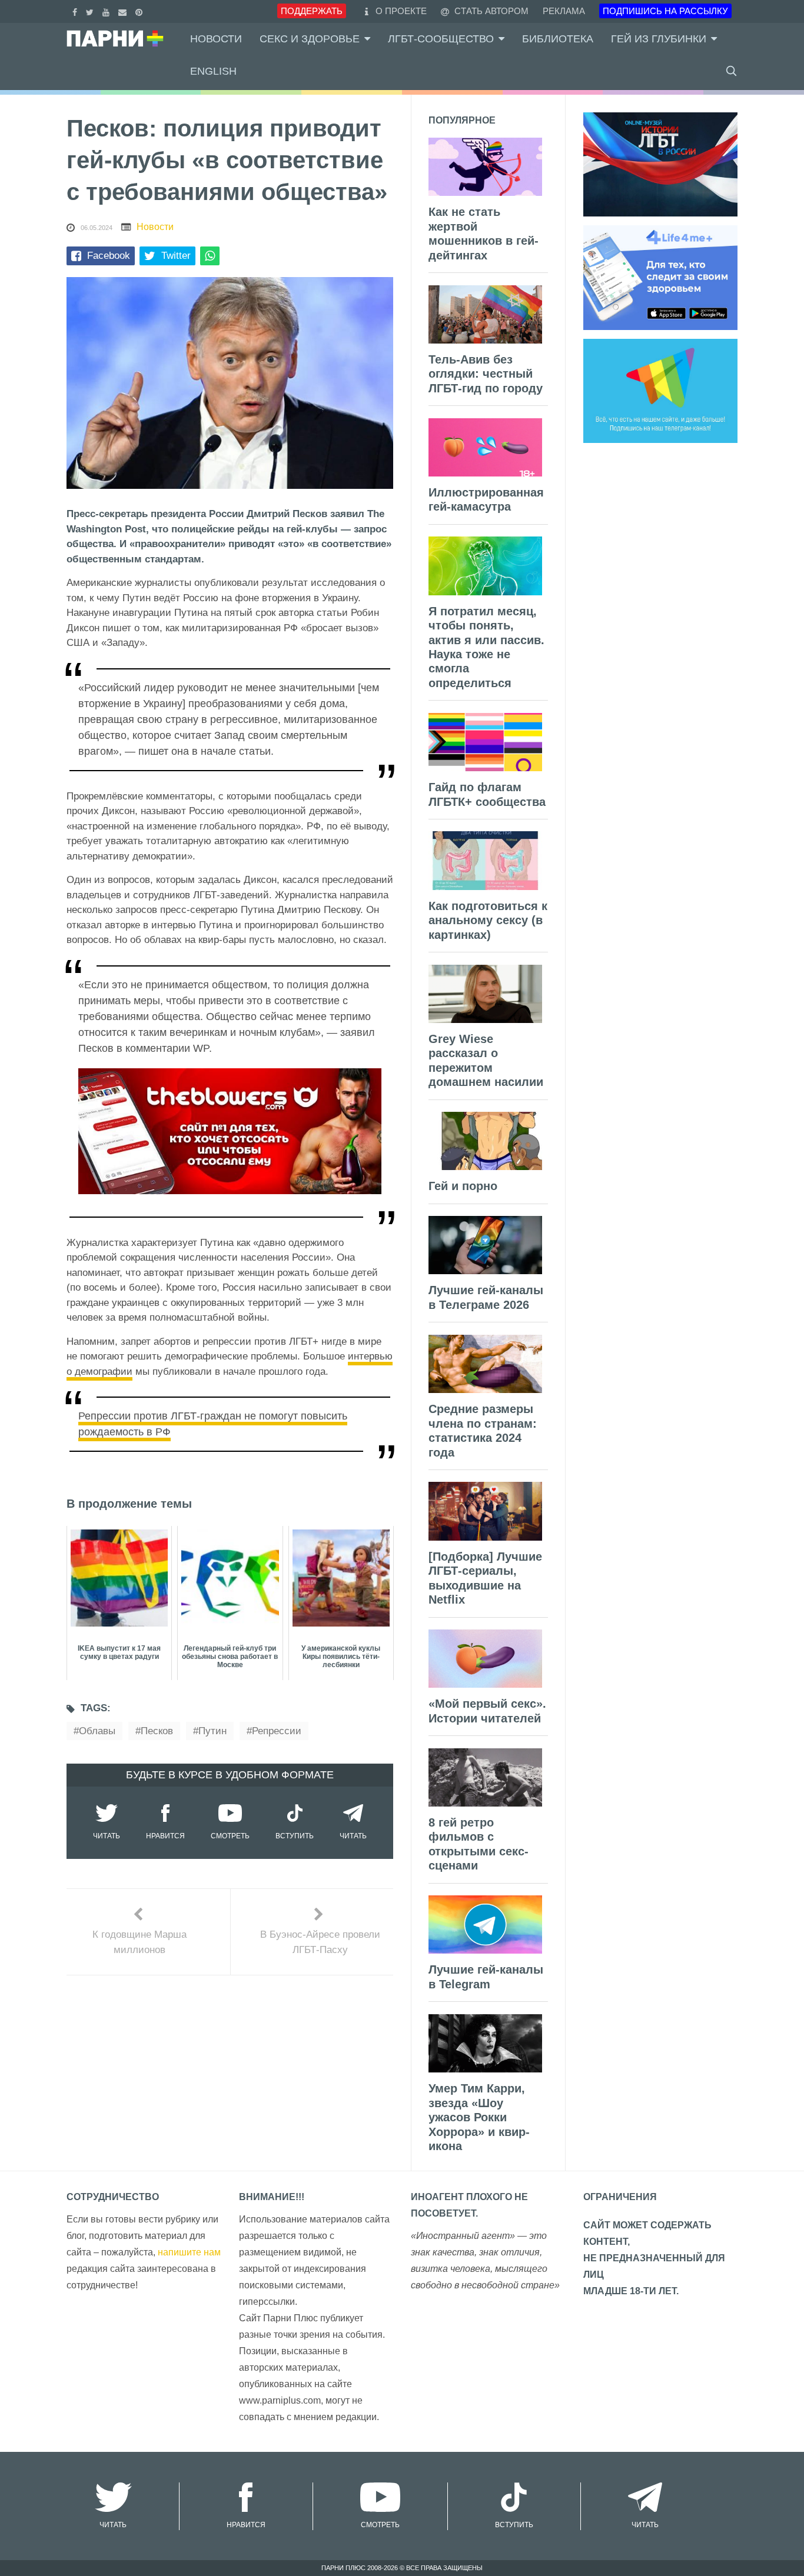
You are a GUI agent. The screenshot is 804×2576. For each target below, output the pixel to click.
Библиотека (558, 39)
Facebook (109, 256)
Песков (157, 1731)
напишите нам (189, 2252)
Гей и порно (463, 1186)
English (213, 71)
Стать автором (490, 11)
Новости (216, 39)
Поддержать (312, 11)
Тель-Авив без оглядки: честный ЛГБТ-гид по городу (486, 374)
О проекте (401, 11)
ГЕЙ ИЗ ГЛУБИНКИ (659, 39)
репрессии (277, 1731)
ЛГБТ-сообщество (441, 39)
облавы (97, 1731)
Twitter (176, 256)
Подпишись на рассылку (665, 11)
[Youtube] (107, 11)
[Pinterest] (140, 11)
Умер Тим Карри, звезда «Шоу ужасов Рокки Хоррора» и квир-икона (479, 2117)
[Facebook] (76, 11)
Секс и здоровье (310, 39)
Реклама (564, 11)
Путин (212, 1731)
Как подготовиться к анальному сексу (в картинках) (488, 920)
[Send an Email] (124, 11)
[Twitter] (91, 11)
